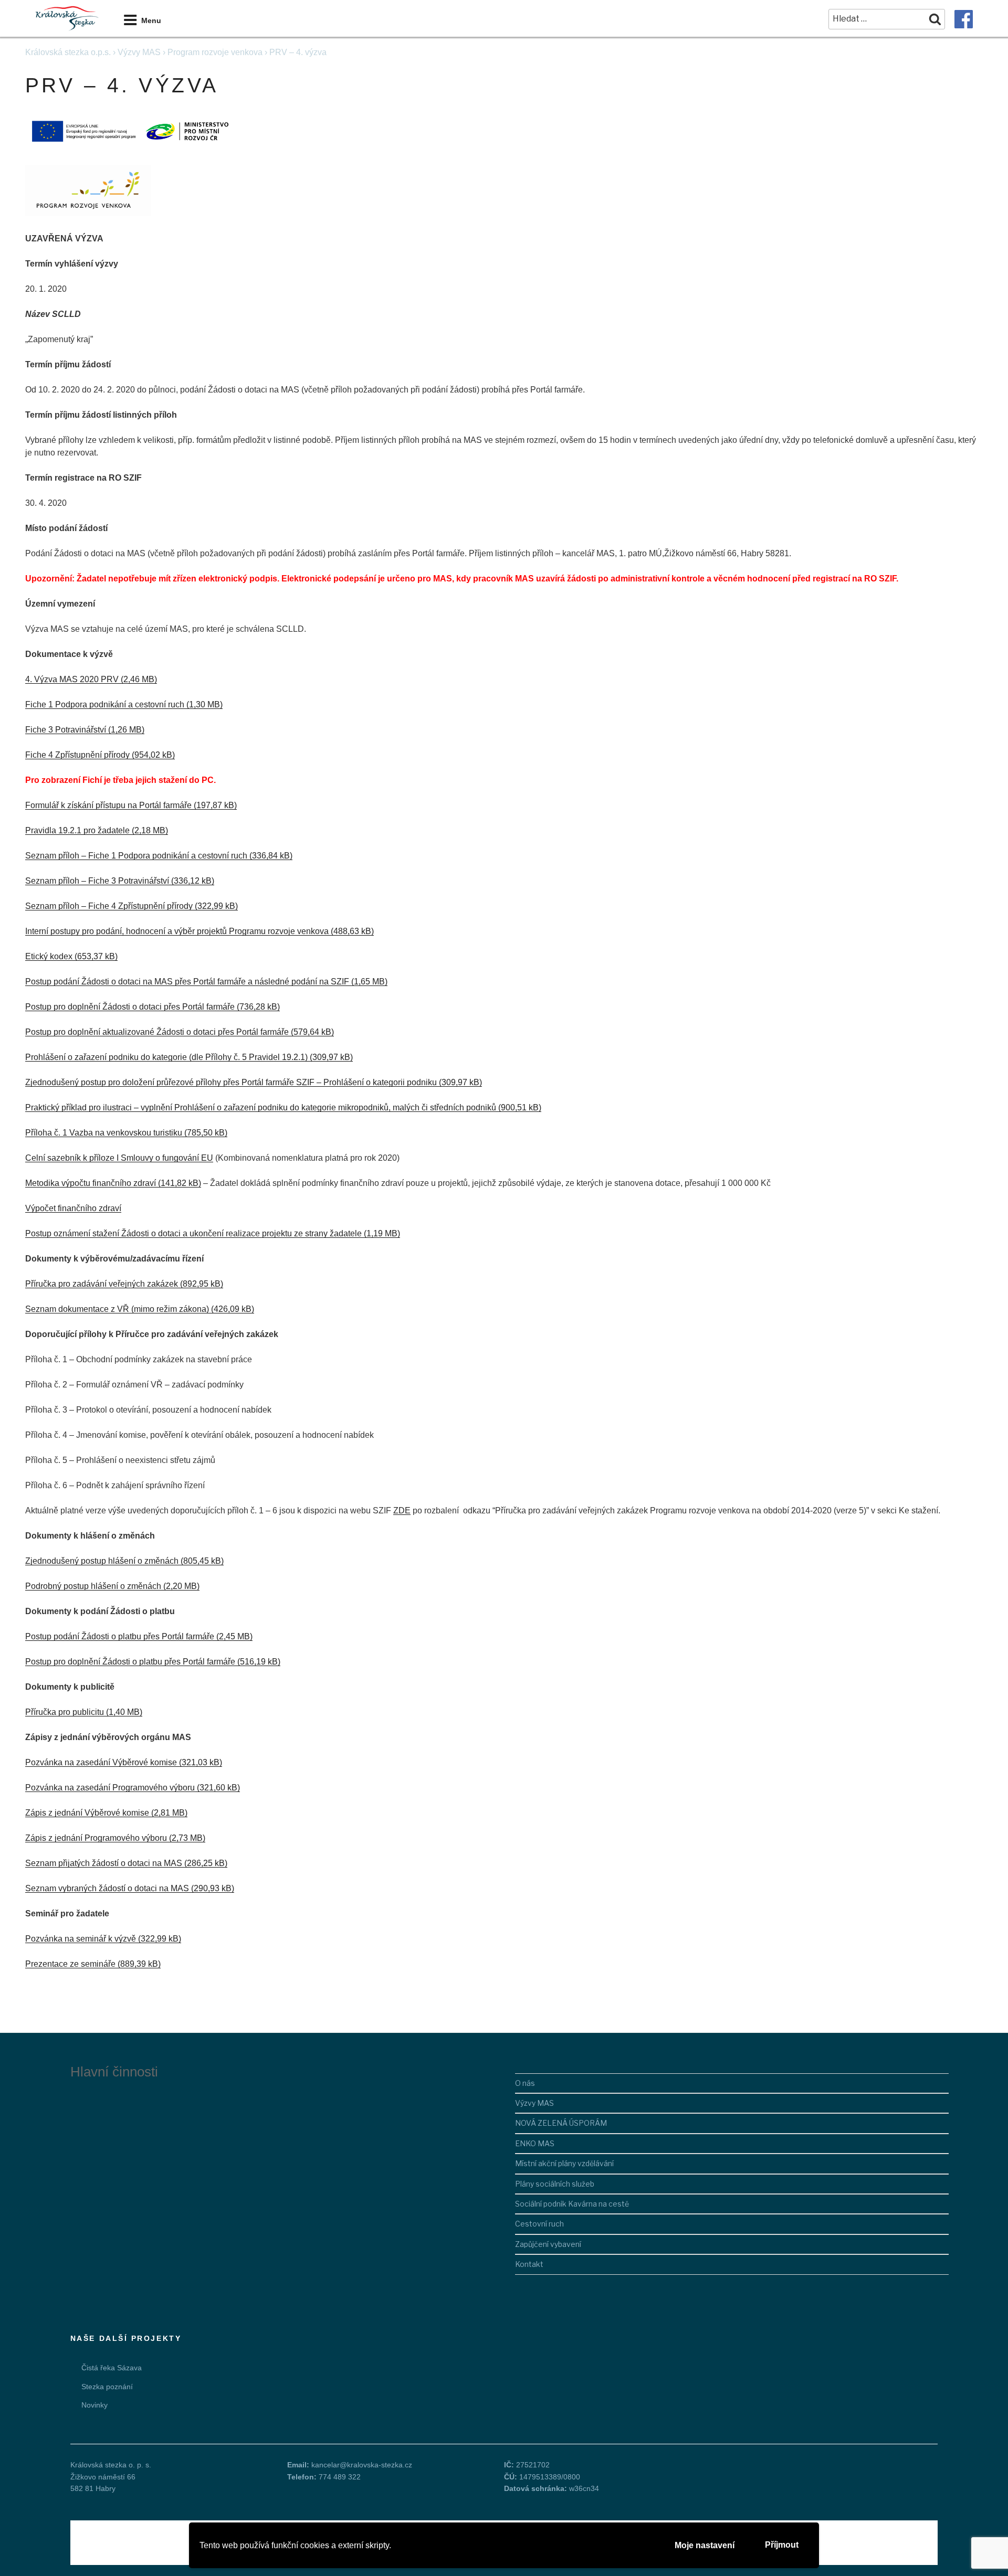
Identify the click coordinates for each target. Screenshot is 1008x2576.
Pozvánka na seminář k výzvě (81, 1939)
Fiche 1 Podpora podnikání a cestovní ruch (105, 704)
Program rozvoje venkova (215, 52)
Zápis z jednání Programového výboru (96, 1838)
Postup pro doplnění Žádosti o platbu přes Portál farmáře (130, 1662)
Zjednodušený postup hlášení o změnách (102, 1561)
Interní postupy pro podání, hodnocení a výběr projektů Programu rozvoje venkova (177, 931)
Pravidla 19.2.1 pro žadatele (77, 830)
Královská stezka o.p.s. (68, 52)
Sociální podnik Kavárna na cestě (572, 2204)
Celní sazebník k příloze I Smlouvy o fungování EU (119, 1158)
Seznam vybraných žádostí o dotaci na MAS (107, 1888)
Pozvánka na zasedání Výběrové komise (101, 1762)
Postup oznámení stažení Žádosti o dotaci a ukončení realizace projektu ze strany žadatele (193, 1233)
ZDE (402, 1510)
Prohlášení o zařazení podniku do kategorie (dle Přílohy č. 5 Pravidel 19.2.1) (166, 1057)
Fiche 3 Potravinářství (66, 730)
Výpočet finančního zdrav (72, 1208)
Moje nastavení (705, 2545)
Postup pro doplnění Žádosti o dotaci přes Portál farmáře (130, 1007)
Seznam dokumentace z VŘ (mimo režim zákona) (117, 1309)
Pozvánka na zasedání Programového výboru (110, 1788)
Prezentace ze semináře (70, 1964)
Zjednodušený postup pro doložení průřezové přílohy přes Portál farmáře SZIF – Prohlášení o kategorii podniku (231, 1082)
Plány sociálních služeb (555, 2184)
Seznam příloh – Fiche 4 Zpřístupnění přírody (109, 906)
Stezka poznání (107, 2387)
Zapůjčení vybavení (548, 2244)
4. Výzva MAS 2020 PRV (72, 679)
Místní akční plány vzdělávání (564, 2163)
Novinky (94, 2405)
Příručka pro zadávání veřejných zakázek (102, 1284)
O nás (525, 2083)
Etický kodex (49, 956)
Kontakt (529, 2264)
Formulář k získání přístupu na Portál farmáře (108, 805)
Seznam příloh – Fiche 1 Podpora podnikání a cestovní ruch (136, 856)
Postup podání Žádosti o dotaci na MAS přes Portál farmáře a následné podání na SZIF (187, 982)
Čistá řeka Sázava (112, 2368)
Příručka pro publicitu (65, 1712)
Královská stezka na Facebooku (964, 19)
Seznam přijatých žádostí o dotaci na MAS (104, 1863)
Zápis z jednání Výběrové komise (87, 1813)
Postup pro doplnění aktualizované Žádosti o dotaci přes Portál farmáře (157, 1032)
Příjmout (782, 2545)
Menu (151, 20)
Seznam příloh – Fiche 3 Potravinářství (97, 881)
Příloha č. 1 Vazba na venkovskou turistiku (104, 1133)
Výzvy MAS (139, 52)
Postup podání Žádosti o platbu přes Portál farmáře (120, 1636)
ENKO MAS (535, 2143)
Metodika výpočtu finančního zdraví (91, 1183)
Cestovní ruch (539, 2224)
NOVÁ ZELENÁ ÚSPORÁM (561, 2123)
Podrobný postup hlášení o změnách (93, 1586)
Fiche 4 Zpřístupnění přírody (77, 755)
